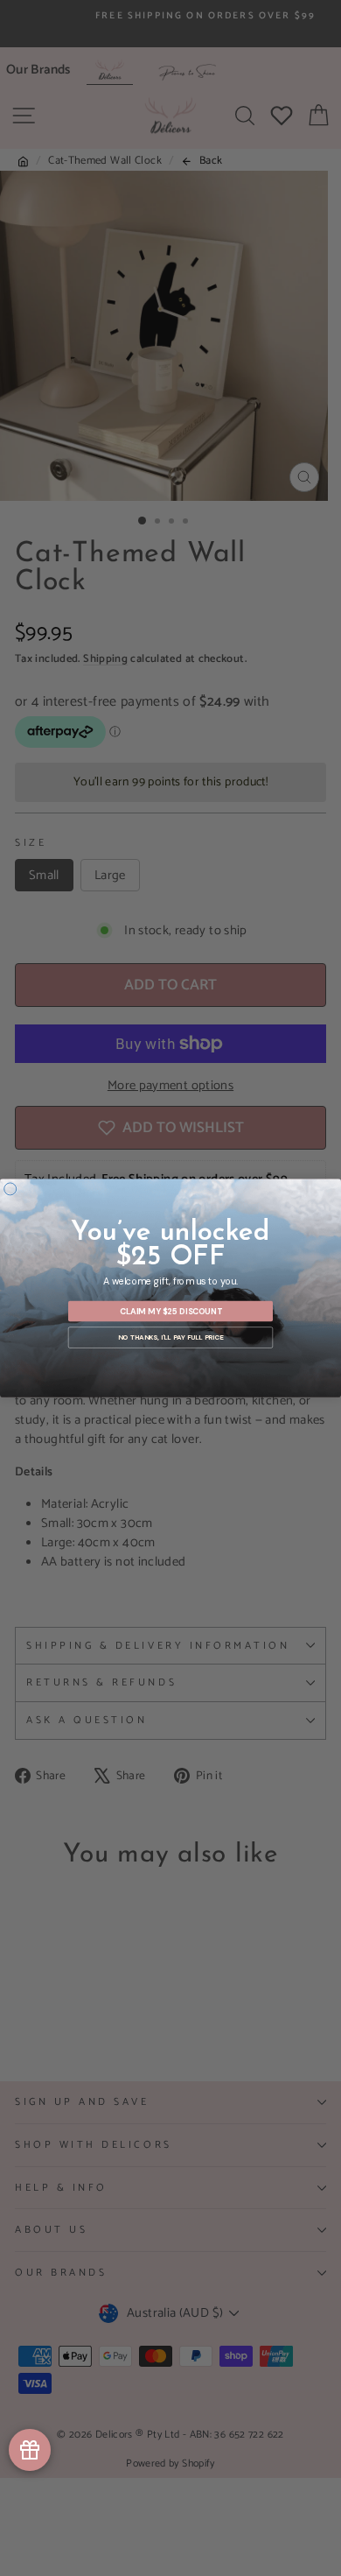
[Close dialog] (10, 1189)
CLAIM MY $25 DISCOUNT (171, 1311)
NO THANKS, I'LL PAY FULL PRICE (170, 1337)
